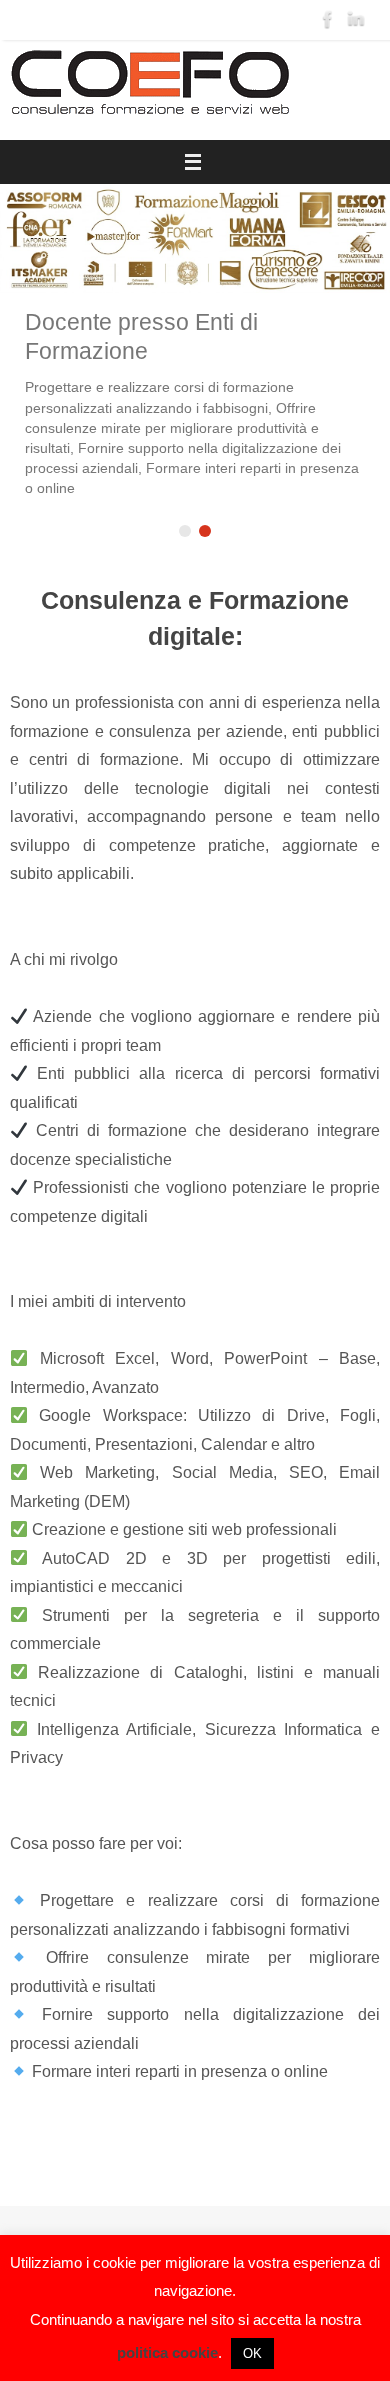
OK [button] (252, 2353)
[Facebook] (328, 19)
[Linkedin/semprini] (356, 19)
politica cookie (167, 2352)
